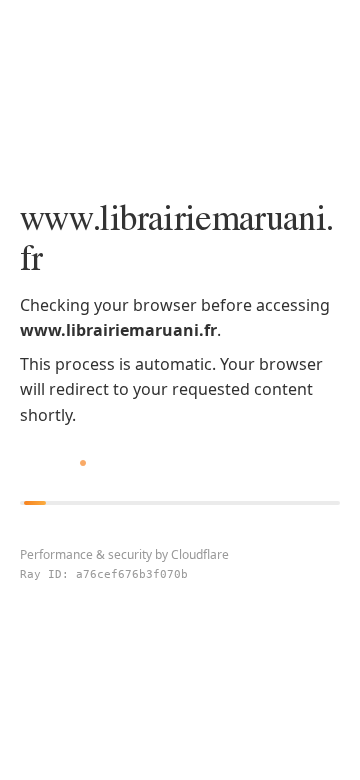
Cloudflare (200, 554)
